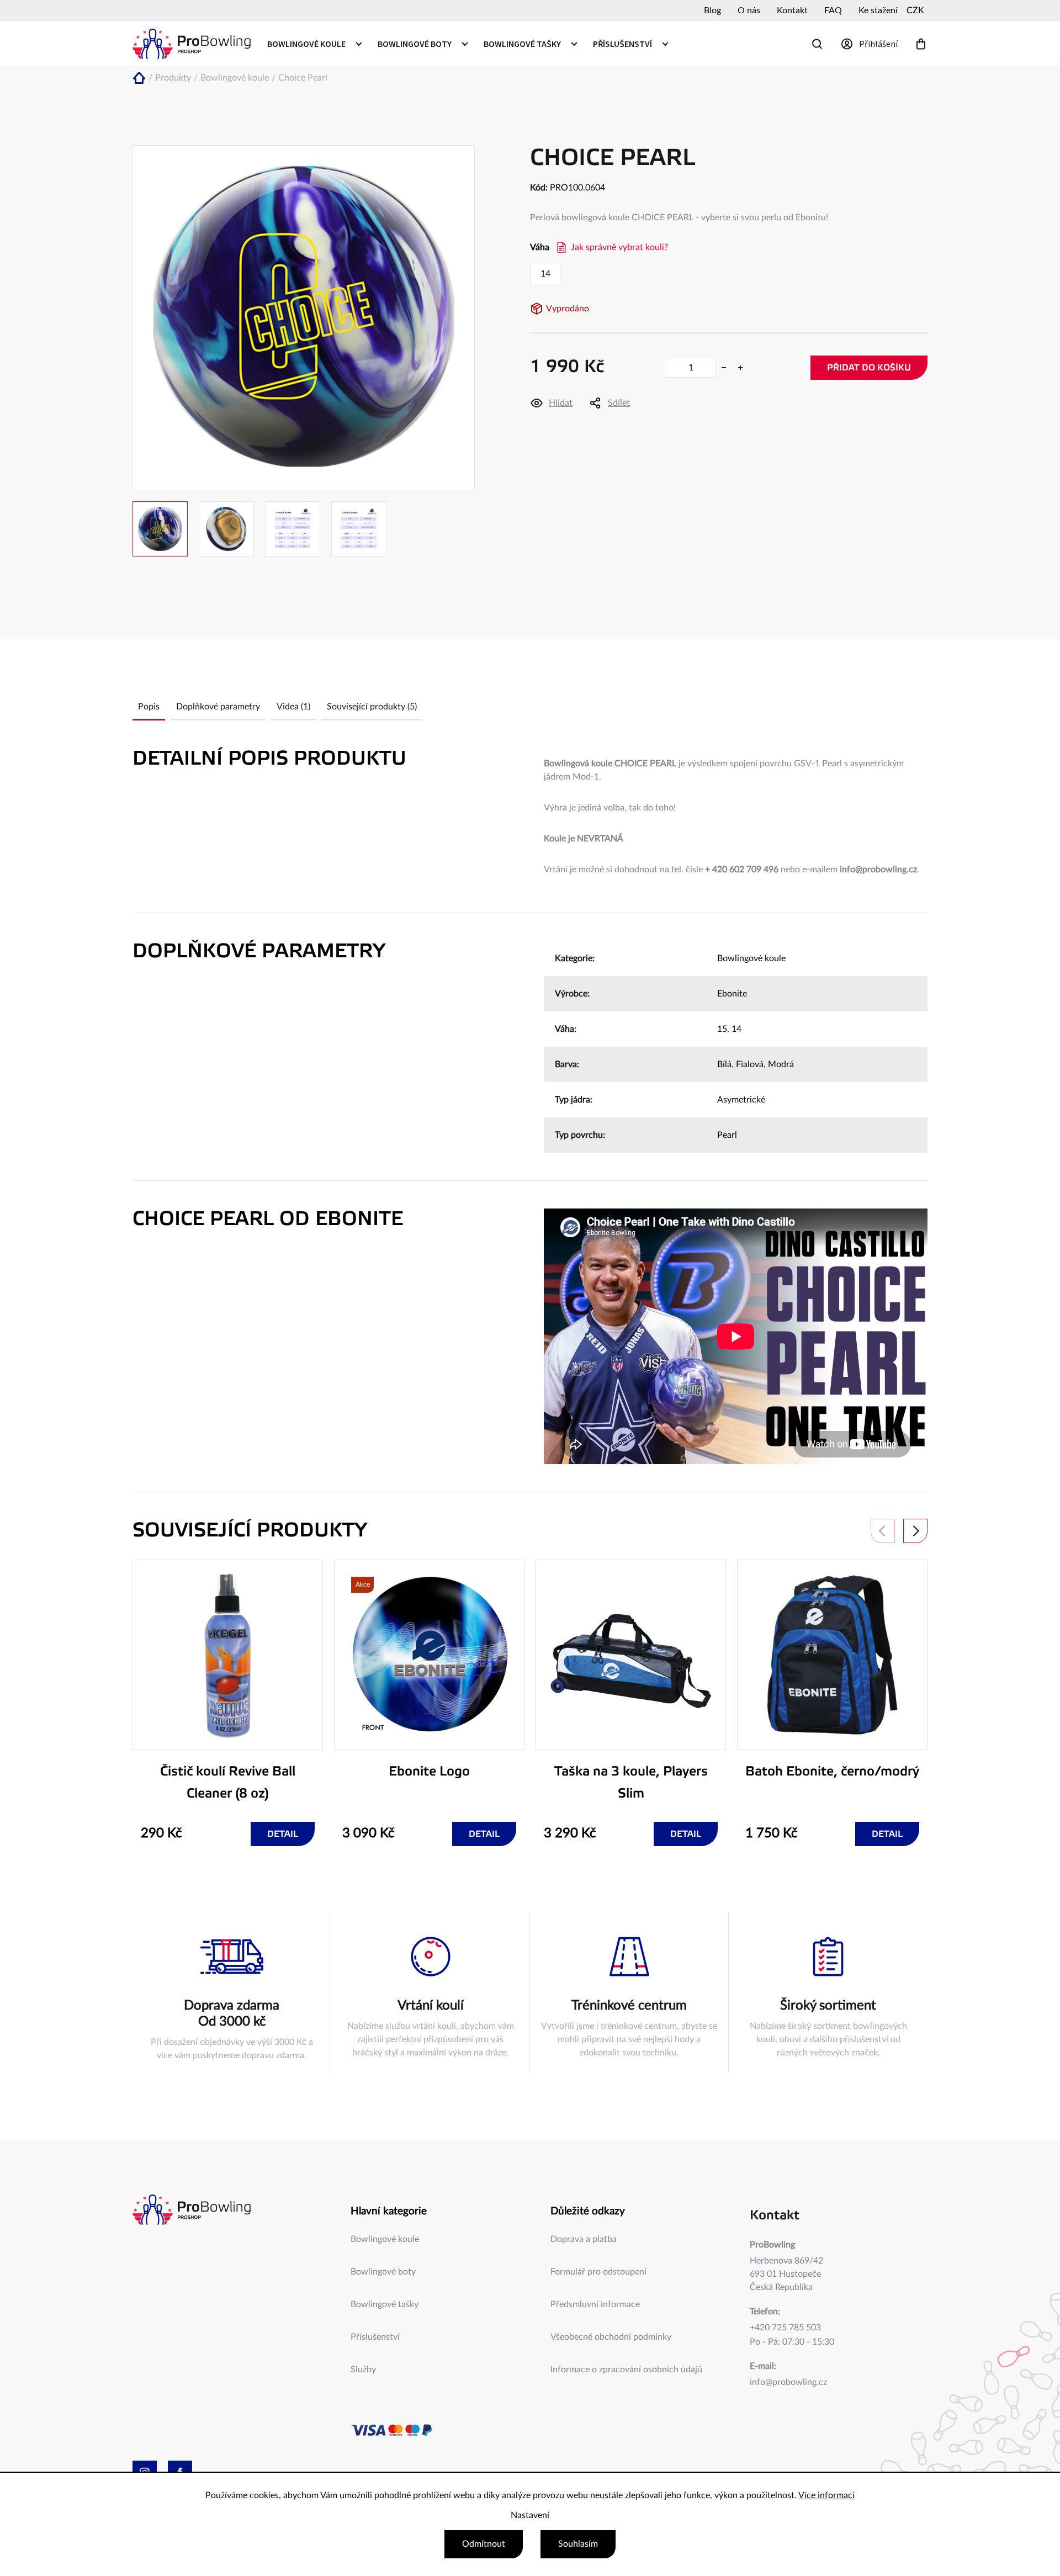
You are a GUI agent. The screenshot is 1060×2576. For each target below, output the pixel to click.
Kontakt (792, 10)
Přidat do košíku (869, 368)
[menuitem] (314, 44)
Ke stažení (878, 10)
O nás (749, 10)
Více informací (826, 2495)
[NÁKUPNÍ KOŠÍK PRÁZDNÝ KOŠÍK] (921, 44)
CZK (915, 10)
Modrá (781, 1064)
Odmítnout (484, 2544)
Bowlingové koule (751, 958)
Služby (363, 2370)
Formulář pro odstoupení (598, 2272)
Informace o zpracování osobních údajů (626, 2370)
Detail (283, 1834)
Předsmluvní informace (595, 2304)
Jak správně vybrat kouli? (619, 247)
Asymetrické (741, 1100)
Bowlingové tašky (385, 2304)
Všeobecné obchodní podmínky (611, 2337)
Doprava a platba (584, 2239)
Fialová (750, 1064)
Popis (149, 707)
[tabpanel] (228, 1703)
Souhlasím (578, 2544)
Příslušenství (375, 2337)
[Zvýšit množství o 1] (740, 368)
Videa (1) (293, 707)
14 (736, 1029)
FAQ (833, 10)
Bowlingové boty (383, 2272)
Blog (712, 10)
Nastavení (530, 2515)
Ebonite (732, 994)
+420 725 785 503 (785, 2328)
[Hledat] (817, 44)
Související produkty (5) (372, 707)
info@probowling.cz (788, 2382)
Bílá (724, 1064)
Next (915, 1531)
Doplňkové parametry (218, 707)
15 (722, 1029)
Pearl (727, 1135)
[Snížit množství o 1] (724, 368)
